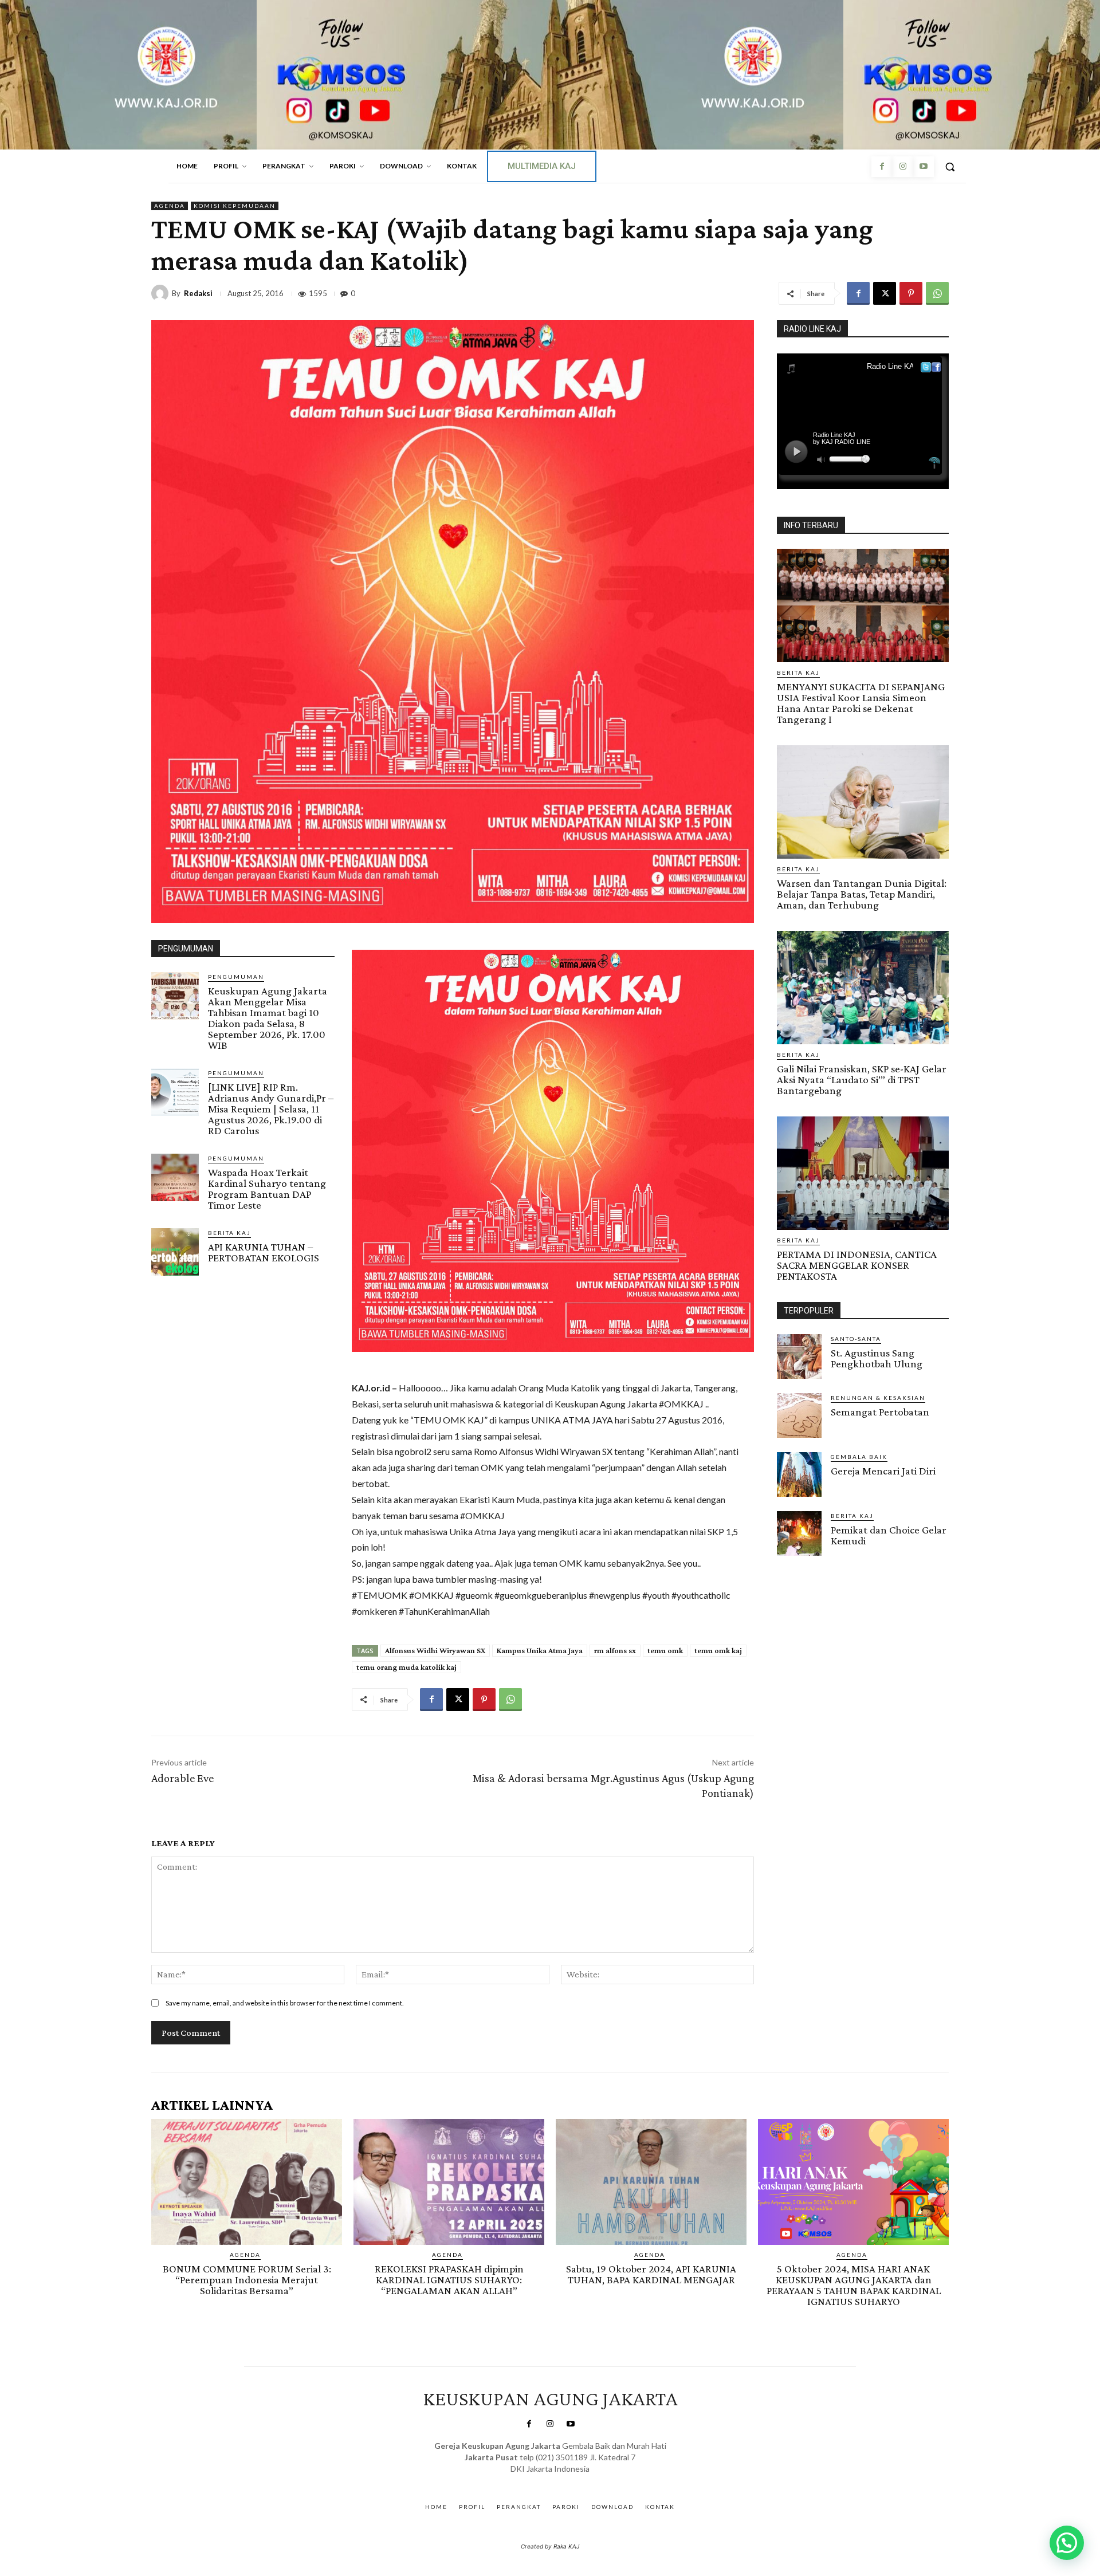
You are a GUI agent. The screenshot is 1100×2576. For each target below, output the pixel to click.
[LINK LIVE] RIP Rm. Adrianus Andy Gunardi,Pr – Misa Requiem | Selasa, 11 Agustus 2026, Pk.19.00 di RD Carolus (271, 1109)
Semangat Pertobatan (880, 1412)
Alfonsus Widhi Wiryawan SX (435, 1650)
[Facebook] (882, 167)
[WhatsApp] (937, 293)
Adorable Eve (182, 1778)
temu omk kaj (718, 1650)
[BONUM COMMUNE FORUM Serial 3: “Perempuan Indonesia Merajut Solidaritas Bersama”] (247, 2182)
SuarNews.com (533, 2480)
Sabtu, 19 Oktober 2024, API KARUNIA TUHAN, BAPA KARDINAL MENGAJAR (651, 2274)
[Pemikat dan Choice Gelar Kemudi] (799, 1533)
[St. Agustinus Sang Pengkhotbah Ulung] (799, 1356)
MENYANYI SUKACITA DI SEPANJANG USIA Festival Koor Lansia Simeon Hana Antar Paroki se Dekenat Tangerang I (861, 703)
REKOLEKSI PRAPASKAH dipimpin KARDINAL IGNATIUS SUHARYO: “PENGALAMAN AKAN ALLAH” (449, 2280)
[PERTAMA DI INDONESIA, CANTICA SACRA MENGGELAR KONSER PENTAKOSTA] (863, 1173)
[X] (885, 293)
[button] (950, 167)
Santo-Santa (856, 1339)
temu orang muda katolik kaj (406, 1667)
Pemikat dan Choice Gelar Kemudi (889, 1535)
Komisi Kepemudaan (235, 206)
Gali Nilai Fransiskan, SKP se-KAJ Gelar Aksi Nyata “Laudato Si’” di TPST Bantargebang (862, 1079)
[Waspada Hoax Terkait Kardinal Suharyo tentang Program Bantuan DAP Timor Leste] (175, 1177)
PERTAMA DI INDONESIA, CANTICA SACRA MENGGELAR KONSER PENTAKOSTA (857, 1265)
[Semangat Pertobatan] (799, 1415)
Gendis (584, 2480)
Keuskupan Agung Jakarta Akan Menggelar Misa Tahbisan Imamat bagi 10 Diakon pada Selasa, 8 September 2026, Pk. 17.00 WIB (268, 1018)
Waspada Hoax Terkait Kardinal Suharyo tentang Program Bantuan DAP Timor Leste (267, 1189)
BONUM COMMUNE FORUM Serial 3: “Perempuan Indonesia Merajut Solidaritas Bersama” (247, 2280)
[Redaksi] (162, 293)
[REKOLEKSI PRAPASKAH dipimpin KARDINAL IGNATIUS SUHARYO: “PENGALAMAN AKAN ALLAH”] (449, 2182)
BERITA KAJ (229, 1233)
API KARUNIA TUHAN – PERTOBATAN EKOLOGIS (264, 1252)
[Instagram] (902, 167)
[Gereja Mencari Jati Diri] (799, 1474)
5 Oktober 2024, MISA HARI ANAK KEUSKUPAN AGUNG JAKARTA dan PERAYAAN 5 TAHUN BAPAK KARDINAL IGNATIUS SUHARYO (854, 2285)
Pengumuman (236, 977)
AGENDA (170, 206)
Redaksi (198, 294)
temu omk (665, 1650)
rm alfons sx (615, 1650)
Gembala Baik (859, 1457)
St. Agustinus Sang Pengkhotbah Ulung (877, 1358)
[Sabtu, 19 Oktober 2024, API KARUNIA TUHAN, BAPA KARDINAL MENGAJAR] (651, 2182)
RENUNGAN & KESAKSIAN (878, 1398)
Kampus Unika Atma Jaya (540, 1650)
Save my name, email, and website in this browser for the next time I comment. (285, 2003)
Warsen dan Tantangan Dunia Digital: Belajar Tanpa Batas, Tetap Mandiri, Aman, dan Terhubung (862, 894)
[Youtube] (924, 167)
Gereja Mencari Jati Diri (883, 1471)
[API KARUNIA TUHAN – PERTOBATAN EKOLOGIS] (175, 1252)
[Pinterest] (911, 293)
